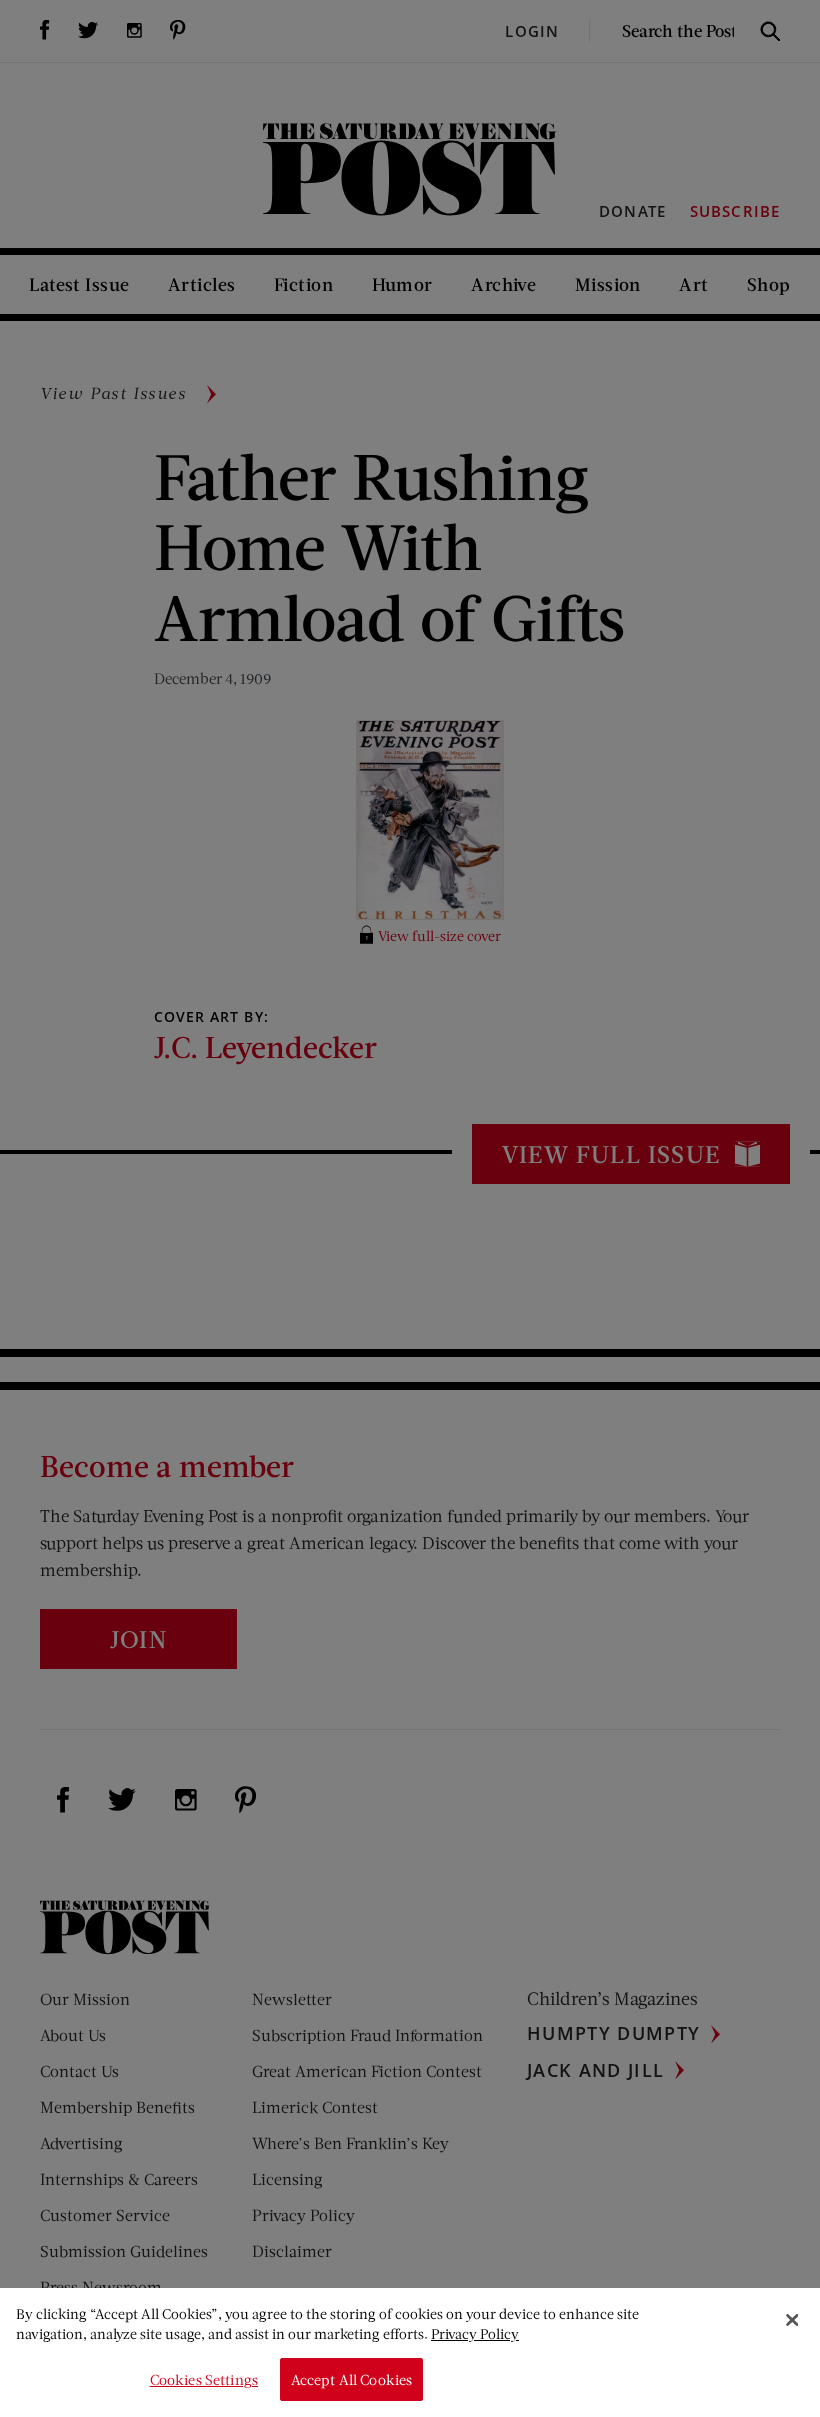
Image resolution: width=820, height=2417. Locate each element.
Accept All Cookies (352, 2379)
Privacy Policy (475, 2333)
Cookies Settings (204, 2379)
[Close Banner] (792, 2320)
